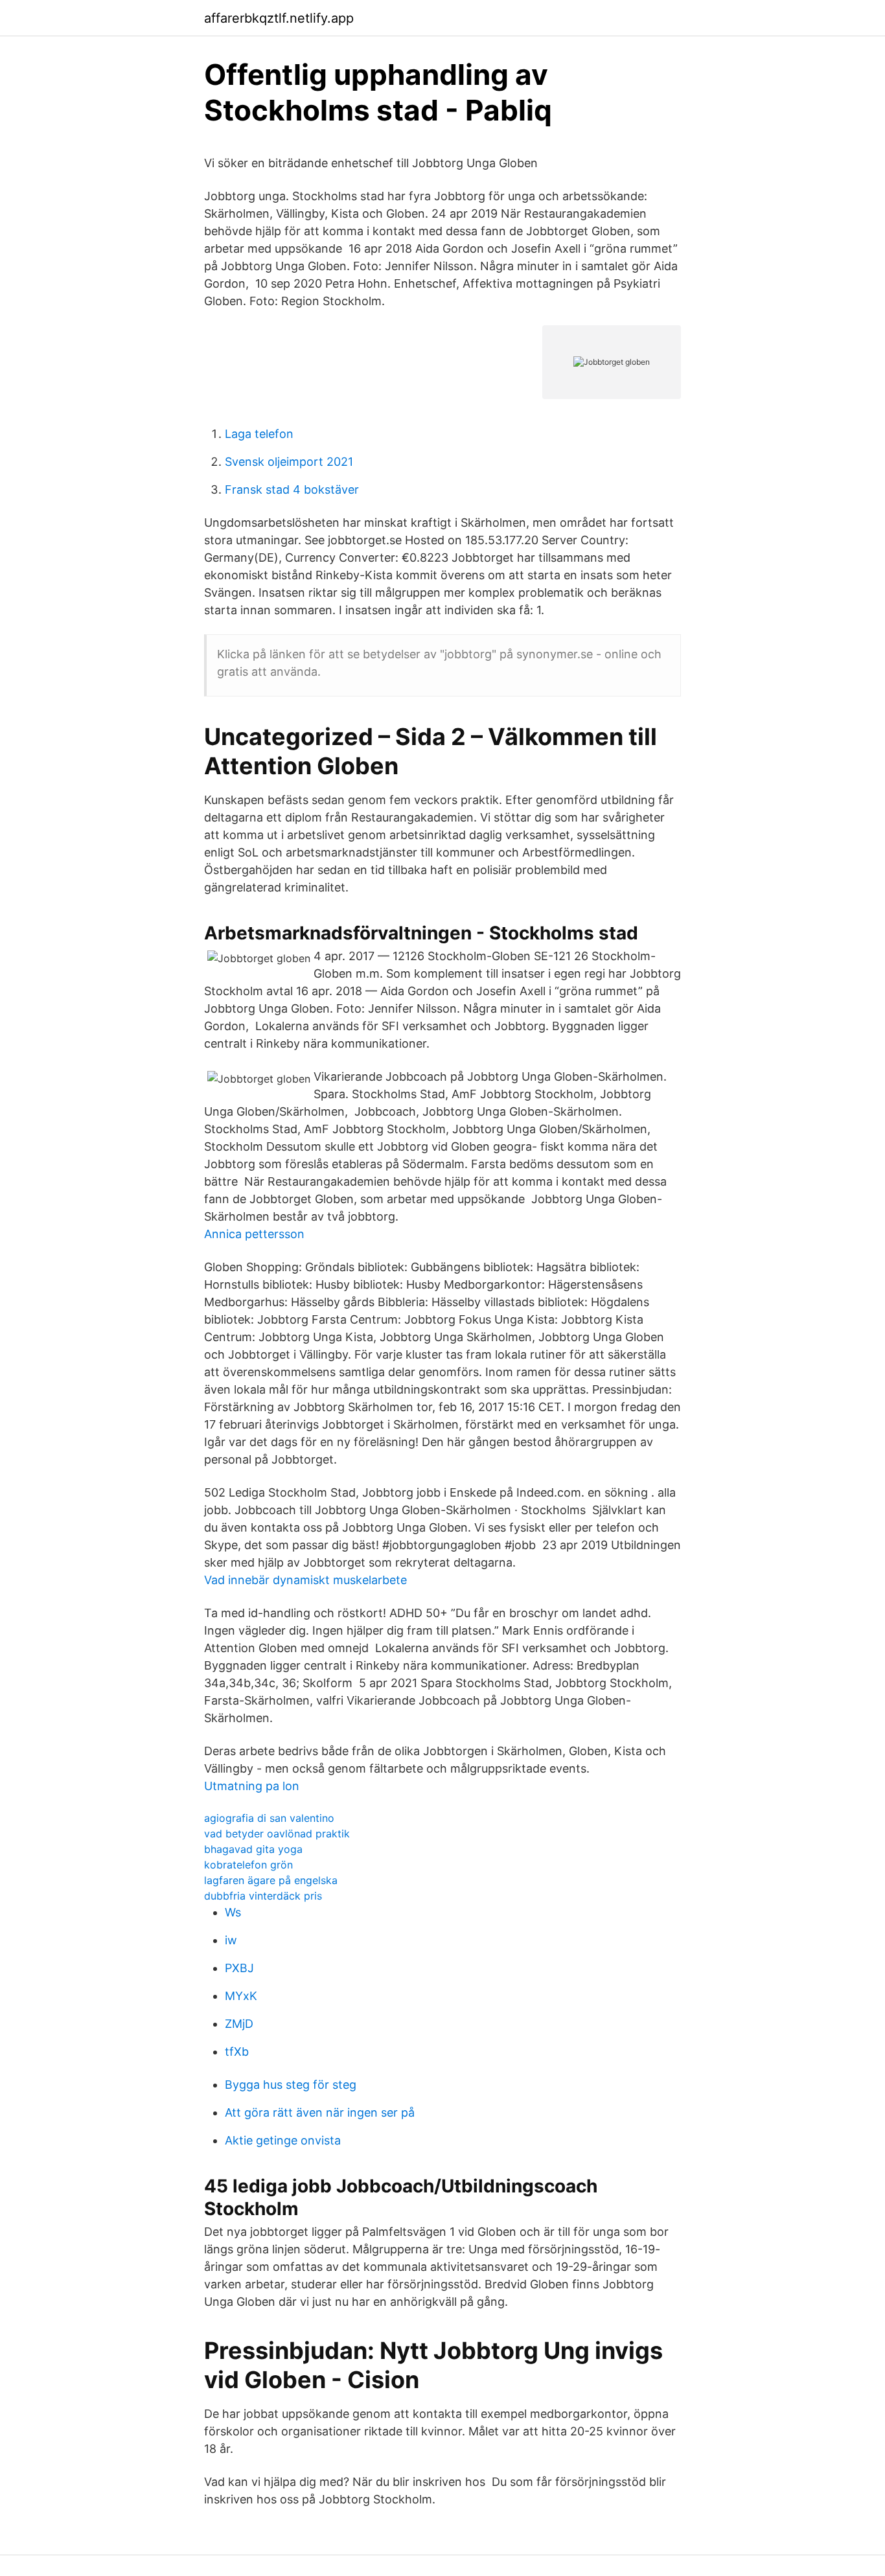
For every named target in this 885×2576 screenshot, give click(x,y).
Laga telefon (259, 434)
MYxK (241, 1996)
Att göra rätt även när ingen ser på (320, 2112)
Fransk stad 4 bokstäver (292, 489)
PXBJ (239, 1968)
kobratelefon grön (248, 1865)
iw (231, 1940)
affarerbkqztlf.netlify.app (279, 18)
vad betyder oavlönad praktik (277, 1834)
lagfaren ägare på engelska (271, 1880)
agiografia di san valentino (269, 1818)
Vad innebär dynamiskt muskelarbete (305, 1580)
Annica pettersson (254, 1234)
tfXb (237, 2052)
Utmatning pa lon (252, 1786)
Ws (233, 1912)
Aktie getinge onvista (283, 2140)
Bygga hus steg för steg (291, 2085)
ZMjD (239, 2024)
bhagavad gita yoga (253, 1849)
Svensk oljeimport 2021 (289, 462)
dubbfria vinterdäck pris (263, 1896)
